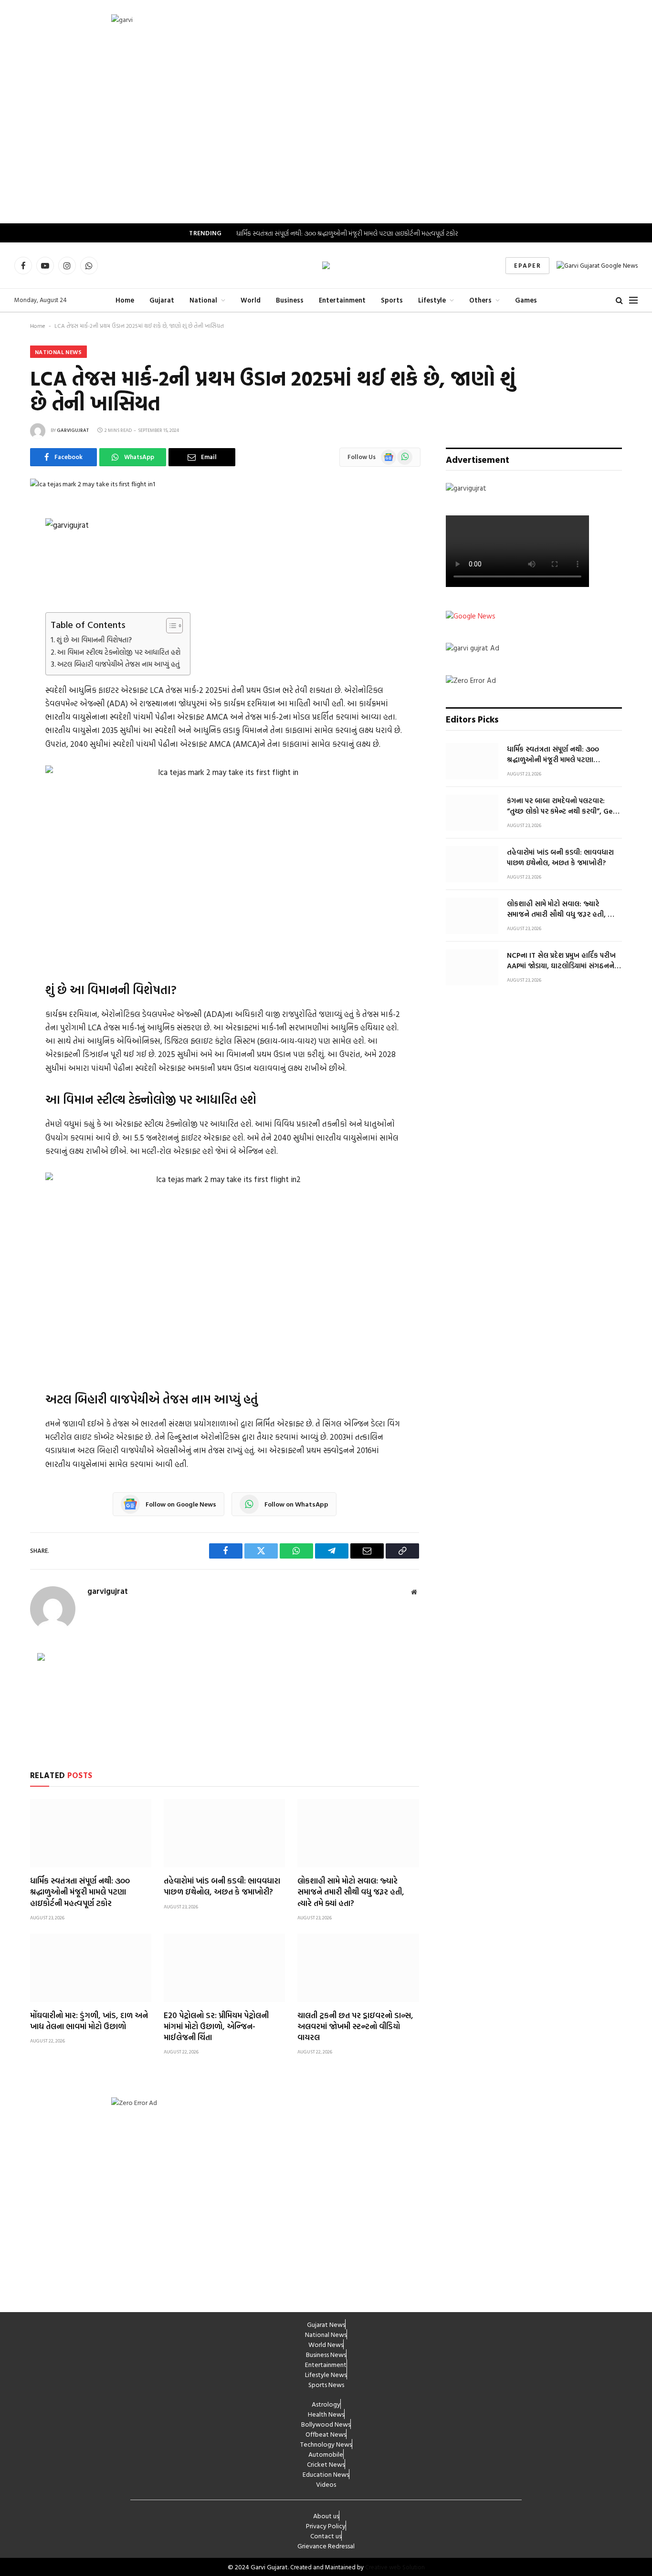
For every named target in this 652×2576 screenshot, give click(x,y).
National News (58, 352)
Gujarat (162, 300)
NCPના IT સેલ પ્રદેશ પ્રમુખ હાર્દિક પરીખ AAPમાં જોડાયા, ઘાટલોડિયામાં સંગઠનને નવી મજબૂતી (561, 960)
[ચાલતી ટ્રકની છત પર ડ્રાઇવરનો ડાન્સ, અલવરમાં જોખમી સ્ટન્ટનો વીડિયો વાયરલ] (358, 1968)
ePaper (527, 265)
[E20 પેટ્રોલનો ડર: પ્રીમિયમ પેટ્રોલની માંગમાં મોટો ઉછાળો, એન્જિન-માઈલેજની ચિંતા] (224, 1968)
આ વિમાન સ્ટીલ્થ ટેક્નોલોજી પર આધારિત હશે (119, 652)
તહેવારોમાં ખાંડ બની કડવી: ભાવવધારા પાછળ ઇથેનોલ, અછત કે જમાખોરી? (222, 1886)
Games (526, 300)
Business (290, 300)
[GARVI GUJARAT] (326, 265)
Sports (392, 300)
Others (480, 300)
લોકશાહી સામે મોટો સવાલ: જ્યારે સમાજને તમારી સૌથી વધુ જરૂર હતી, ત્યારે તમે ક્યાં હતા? (351, 1891)
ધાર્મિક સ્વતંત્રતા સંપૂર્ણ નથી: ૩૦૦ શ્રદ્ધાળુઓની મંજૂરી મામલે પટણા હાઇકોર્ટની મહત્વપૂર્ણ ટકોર (347, 233)
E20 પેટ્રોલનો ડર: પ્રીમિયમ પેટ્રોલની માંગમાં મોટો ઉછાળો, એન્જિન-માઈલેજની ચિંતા (216, 2026)
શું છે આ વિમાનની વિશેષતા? (94, 640)
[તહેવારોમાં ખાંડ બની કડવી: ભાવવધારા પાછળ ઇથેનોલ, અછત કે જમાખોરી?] (224, 1833)
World (251, 300)
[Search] (619, 300)
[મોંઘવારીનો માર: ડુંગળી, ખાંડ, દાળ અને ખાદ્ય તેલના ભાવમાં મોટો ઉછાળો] (91, 1968)
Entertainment (342, 300)
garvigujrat (73, 430)
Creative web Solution (395, 2567)
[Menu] (633, 300)
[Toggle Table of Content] (170, 626)
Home (125, 300)
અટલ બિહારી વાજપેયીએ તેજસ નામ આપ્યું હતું (118, 664)
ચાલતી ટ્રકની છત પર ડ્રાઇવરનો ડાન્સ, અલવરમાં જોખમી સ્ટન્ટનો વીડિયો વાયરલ (355, 2026)
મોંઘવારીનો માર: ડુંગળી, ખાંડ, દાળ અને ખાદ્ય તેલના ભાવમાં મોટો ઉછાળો (89, 2021)
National (203, 300)
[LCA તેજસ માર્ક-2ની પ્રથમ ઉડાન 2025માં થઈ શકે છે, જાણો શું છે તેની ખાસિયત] (93, 484)
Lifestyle (432, 300)
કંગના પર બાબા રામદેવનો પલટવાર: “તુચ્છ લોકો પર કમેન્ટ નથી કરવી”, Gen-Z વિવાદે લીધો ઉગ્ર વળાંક (563, 806)
